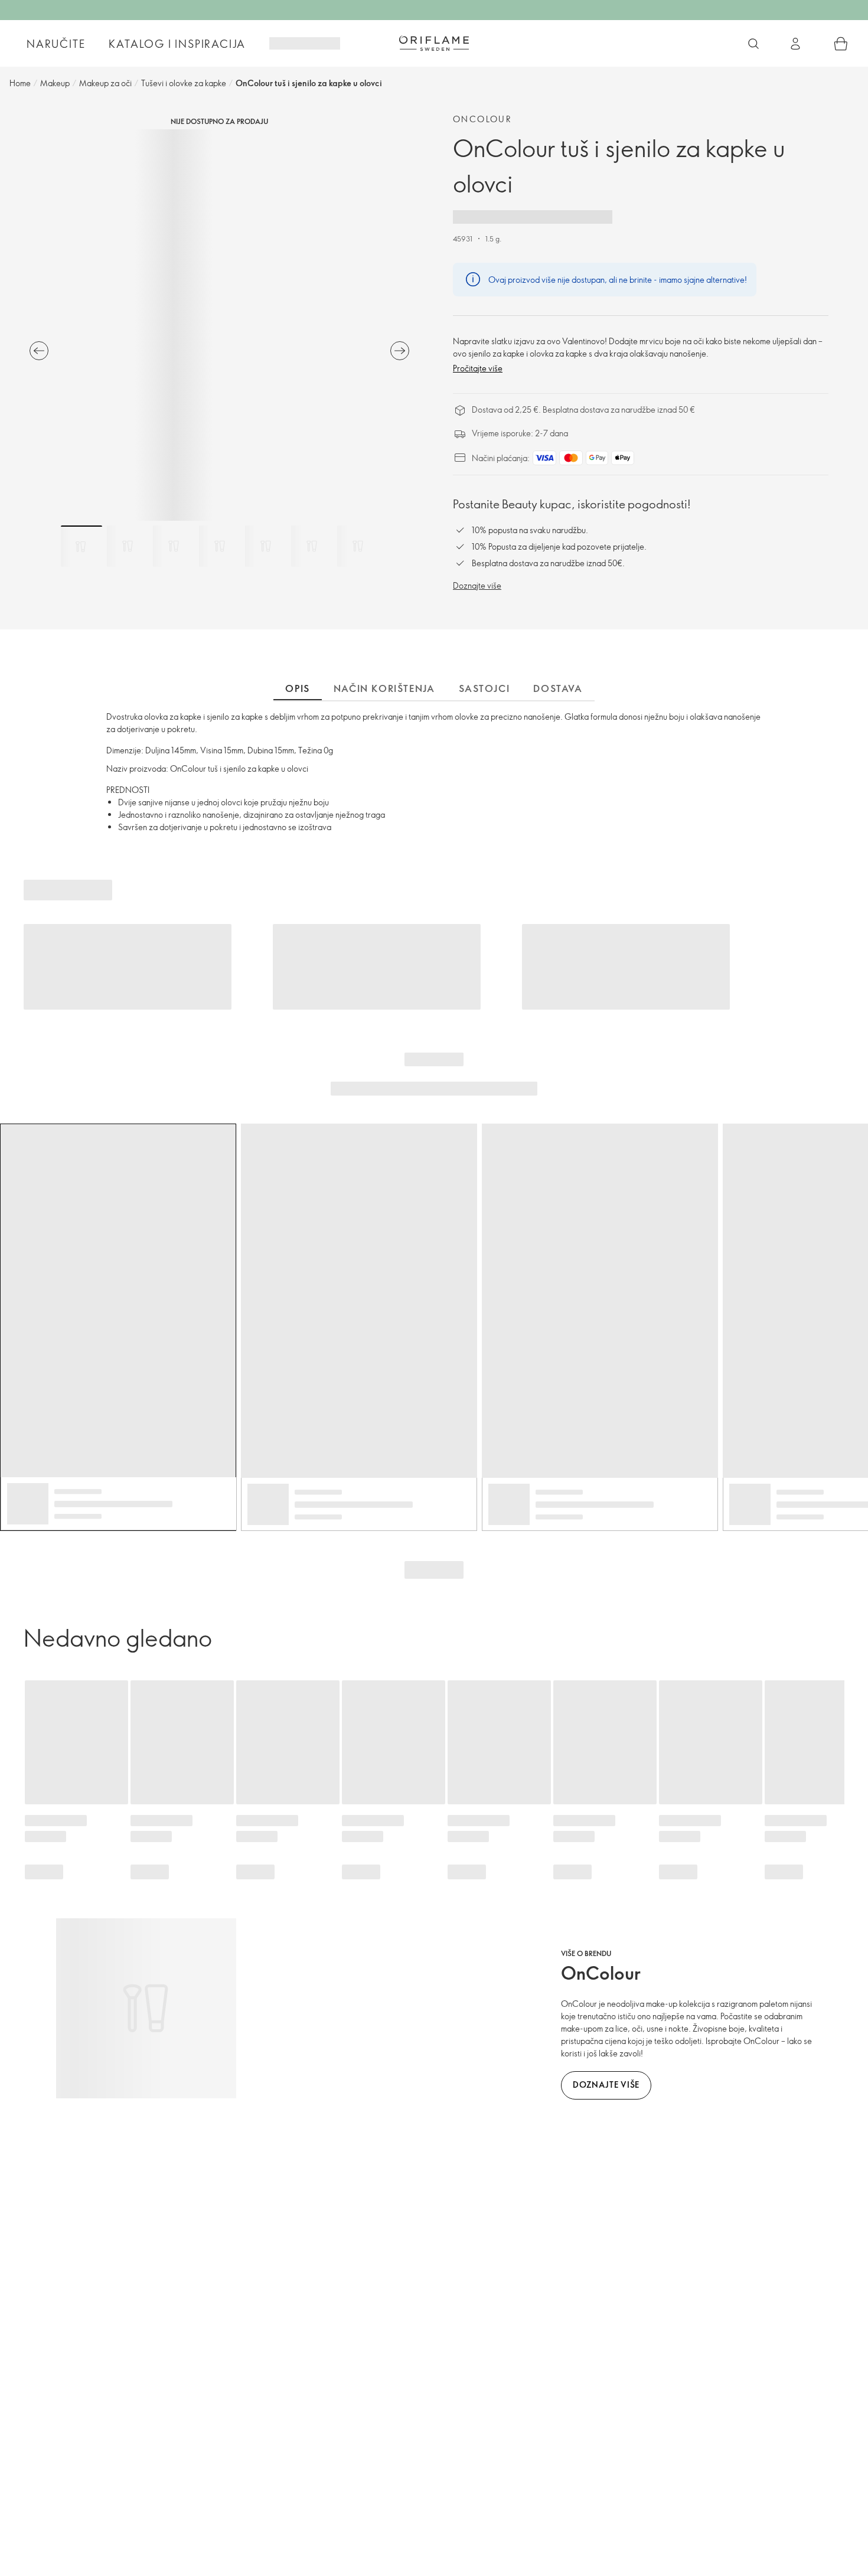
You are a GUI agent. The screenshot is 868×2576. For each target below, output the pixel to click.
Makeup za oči (105, 83)
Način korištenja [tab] (384, 688)
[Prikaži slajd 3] (174, 546)
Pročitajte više (478, 368)
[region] (219, 325)
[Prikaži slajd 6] (312, 546)
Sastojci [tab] (484, 688)
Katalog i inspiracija (177, 44)
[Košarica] (841, 44)
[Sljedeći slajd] (400, 351)
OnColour (482, 119)
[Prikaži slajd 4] (220, 546)
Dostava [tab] (558, 688)
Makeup (55, 83)
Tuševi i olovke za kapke (184, 83)
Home (20, 83)
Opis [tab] (297, 688)
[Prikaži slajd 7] (358, 546)
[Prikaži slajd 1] (81, 546)
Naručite (56, 44)
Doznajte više (477, 585)
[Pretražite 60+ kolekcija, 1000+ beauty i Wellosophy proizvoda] (753, 44)
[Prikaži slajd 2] (128, 546)
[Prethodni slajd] (39, 351)
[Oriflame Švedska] (434, 43)
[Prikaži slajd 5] (266, 546)
